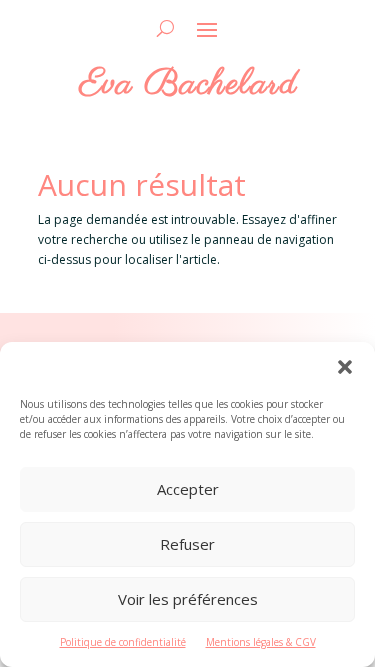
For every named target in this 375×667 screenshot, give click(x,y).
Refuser (187, 544)
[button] (345, 367)
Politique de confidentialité (123, 642)
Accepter (188, 489)
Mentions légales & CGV (261, 642)
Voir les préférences (188, 599)
